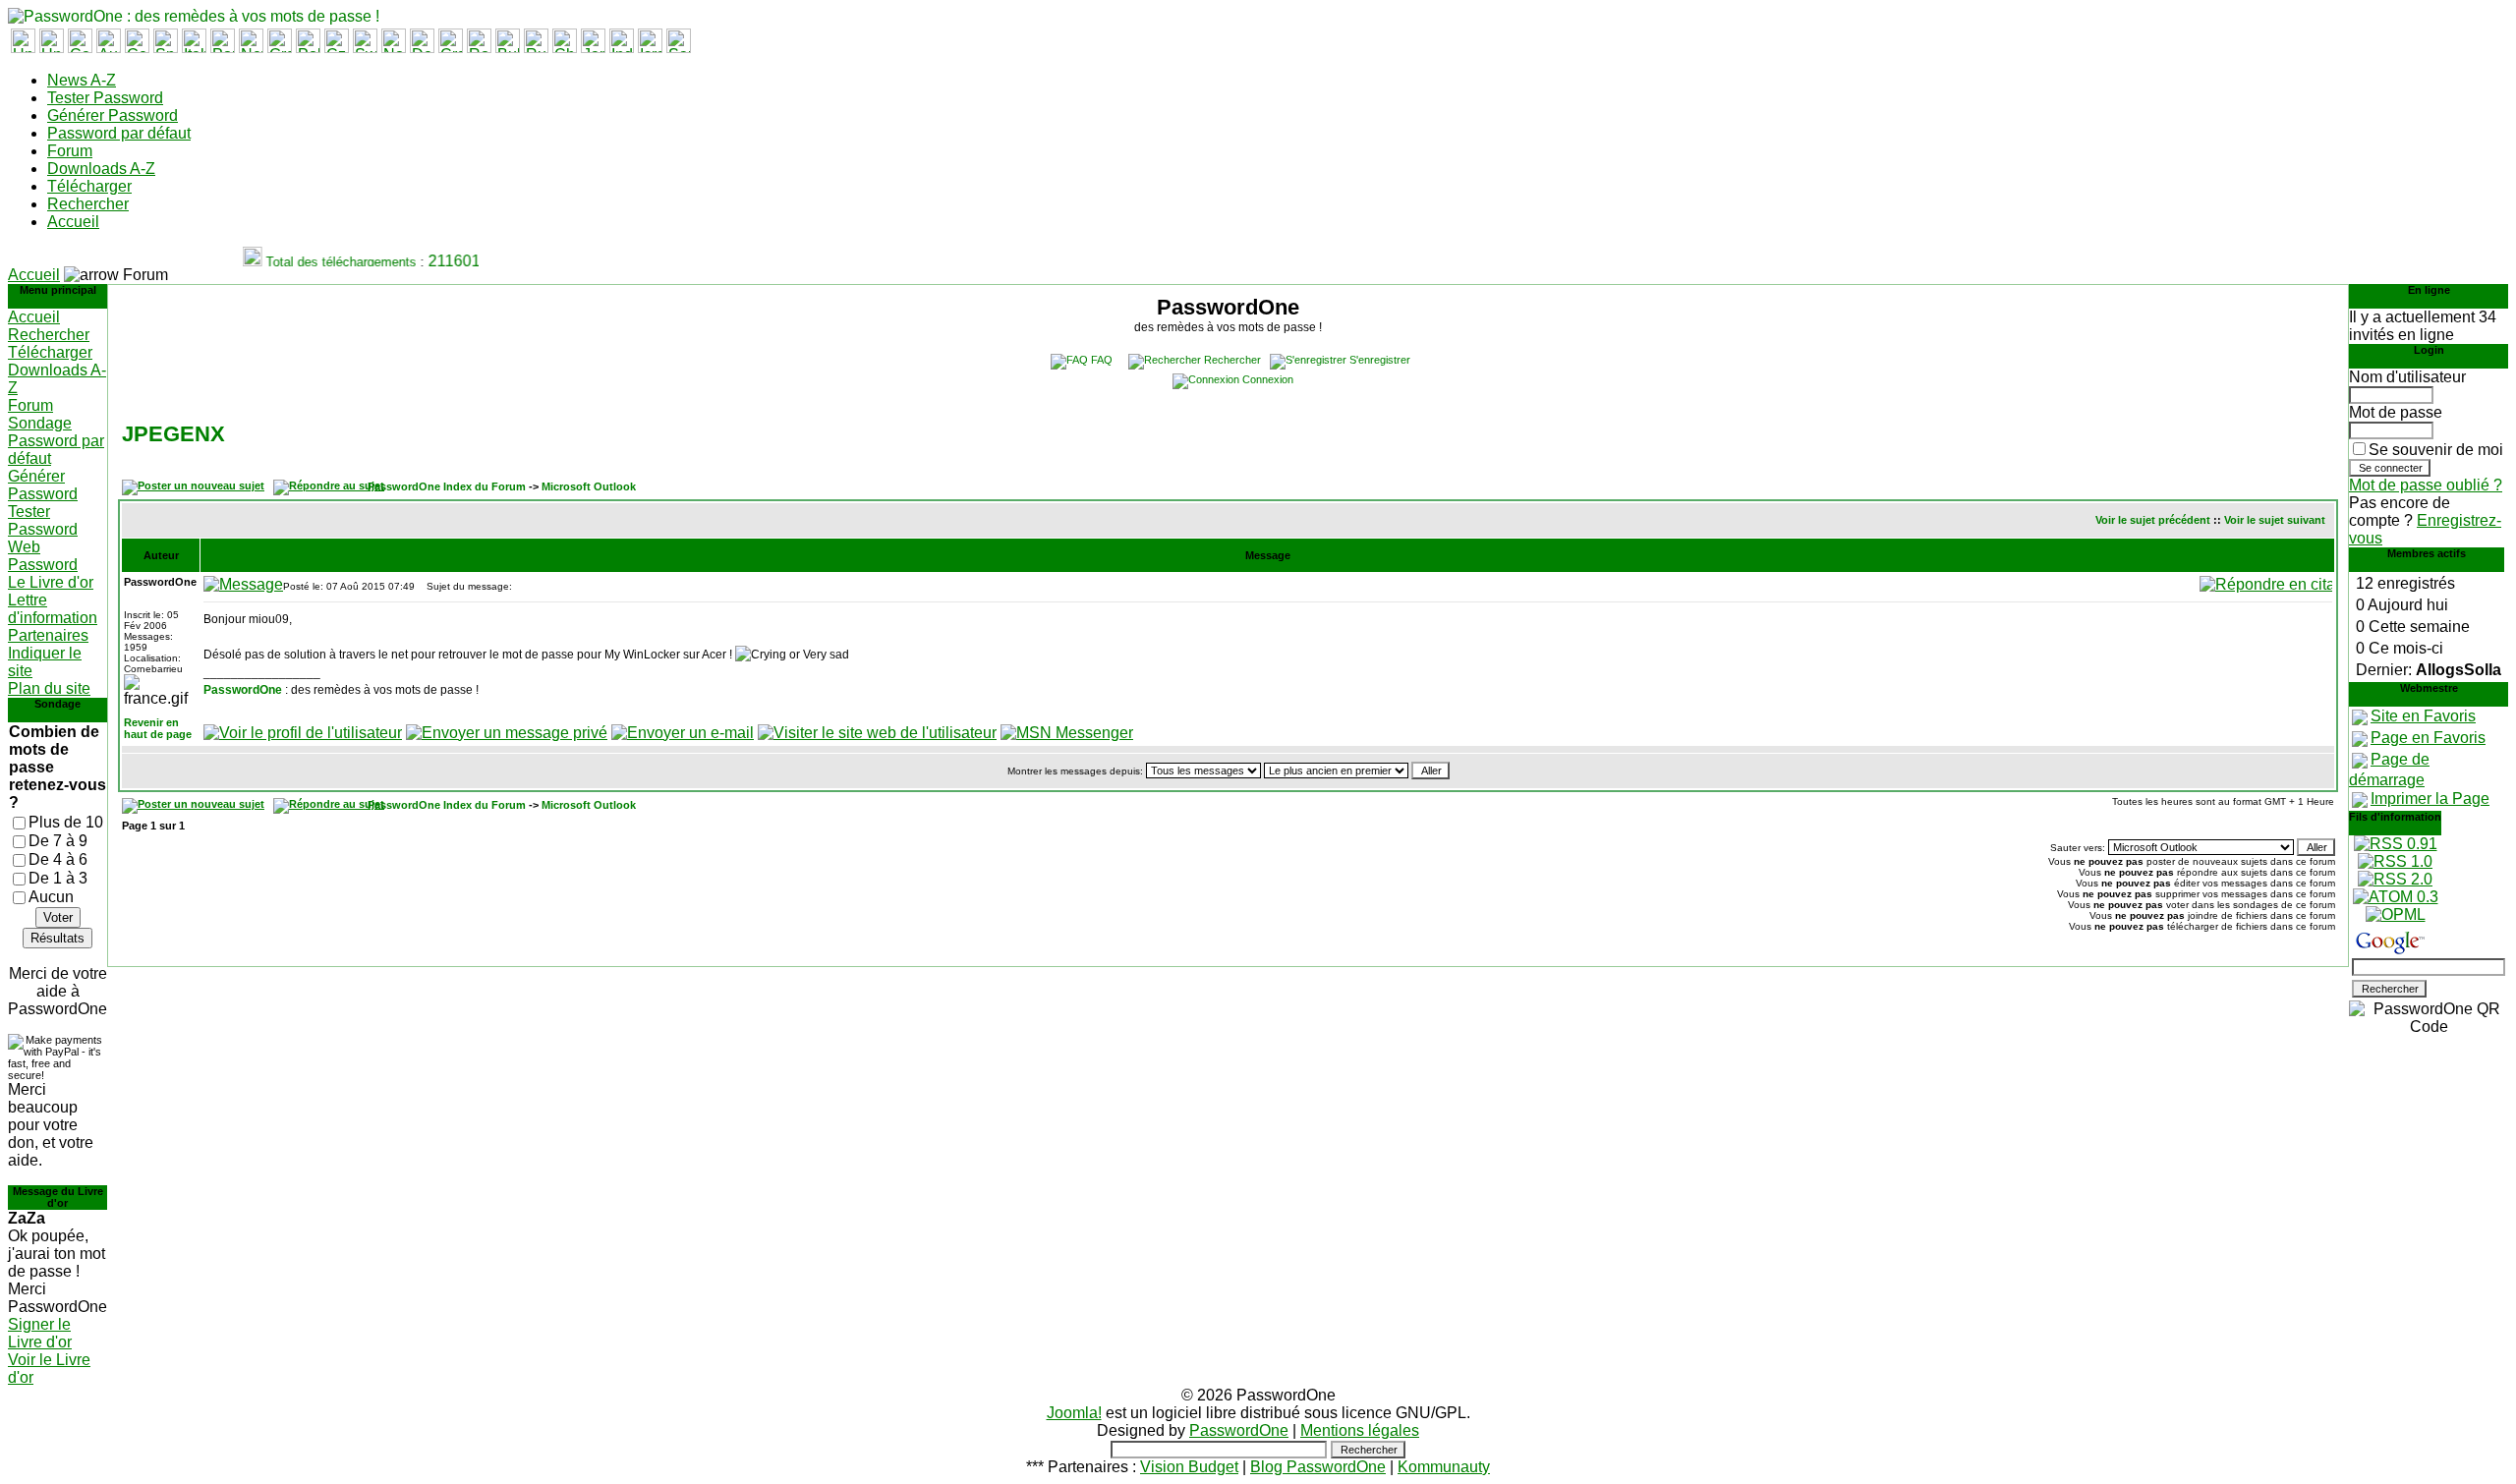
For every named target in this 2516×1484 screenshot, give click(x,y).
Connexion (1268, 379)
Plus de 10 (66, 822)
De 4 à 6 (58, 859)
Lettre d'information (53, 609)
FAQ (1102, 360)
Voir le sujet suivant (2275, 520)
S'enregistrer (1380, 360)
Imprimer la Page (2430, 799)
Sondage (40, 423)
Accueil (73, 222)
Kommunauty (1444, 1467)
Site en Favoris (2423, 716)
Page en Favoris (2428, 738)
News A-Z (82, 80)
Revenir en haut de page (158, 728)
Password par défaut (119, 133)
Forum (70, 151)
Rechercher (88, 204)
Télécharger (89, 186)
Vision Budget (1189, 1467)
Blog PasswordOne (1318, 1467)
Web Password (43, 556)
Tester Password (105, 98)
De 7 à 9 (58, 841)
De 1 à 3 (58, 878)
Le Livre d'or (51, 582)
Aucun (51, 897)
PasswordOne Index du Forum (447, 486)
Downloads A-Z (101, 169)
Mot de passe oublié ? (2426, 485)
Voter (58, 917)
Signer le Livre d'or (40, 1333)
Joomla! (1074, 1413)
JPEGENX (173, 434)
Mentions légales (1360, 1430)
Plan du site (49, 688)
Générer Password (113, 115)
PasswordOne (243, 690)
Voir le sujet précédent (2153, 520)
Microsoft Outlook (589, 486)
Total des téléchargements (330, 262)
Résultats (57, 938)
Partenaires (48, 635)
